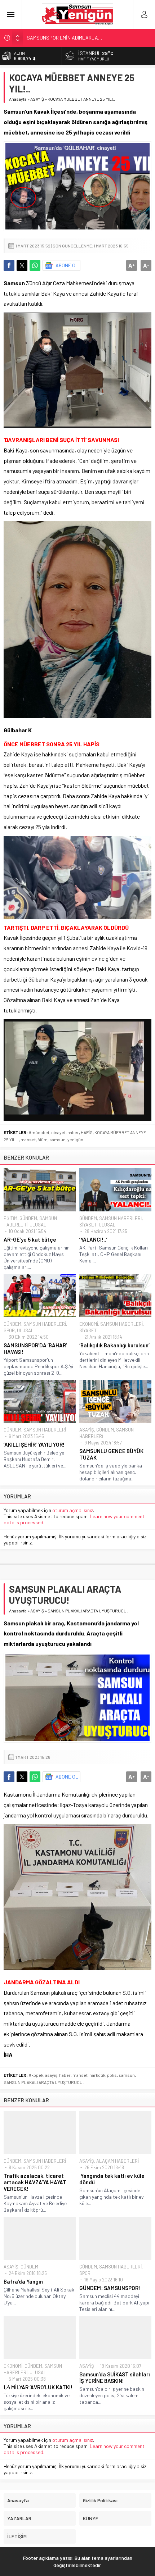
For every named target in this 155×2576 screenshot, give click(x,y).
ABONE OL (67, 265)
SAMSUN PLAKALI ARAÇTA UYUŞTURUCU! (44, 2082)
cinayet (58, 1132)
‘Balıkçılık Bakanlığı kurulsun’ (114, 1345)
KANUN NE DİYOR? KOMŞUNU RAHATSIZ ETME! (77, 38)
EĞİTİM (10, 1218)
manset (28, 1139)
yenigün (75, 1139)
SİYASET (88, 1225)
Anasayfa (18, 99)
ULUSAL (38, 1225)
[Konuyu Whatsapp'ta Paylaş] (35, 265)
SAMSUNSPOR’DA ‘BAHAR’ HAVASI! (35, 1348)
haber (73, 1132)
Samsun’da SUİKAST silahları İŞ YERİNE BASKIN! (115, 2377)
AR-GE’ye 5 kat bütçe (30, 1239)
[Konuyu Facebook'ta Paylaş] (9, 265)
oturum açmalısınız (73, 1510)
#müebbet (39, 1132)
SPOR (9, 1330)
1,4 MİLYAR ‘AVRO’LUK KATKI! (38, 2387)
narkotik (97, 2075)
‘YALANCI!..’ (93, 1239)
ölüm (43, 1139)
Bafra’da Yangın (23, 2281)
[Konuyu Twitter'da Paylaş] (22, 265)
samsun (57, 1139)
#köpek (36, 2075)
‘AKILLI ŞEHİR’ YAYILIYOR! (34, 1444)
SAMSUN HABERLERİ (120, 1218)
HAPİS (87, 1132)
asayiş (51, 2075)
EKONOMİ (89, 1324)
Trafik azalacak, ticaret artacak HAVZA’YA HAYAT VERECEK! (35, 2182)
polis (112, 2075)
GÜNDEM (28, 1218)
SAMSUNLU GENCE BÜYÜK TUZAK (111, 1454)
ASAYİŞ (37, 99)
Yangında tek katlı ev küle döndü (112, 2179)
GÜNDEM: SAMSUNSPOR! (110, 2288)
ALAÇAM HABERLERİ (118, 2161)
